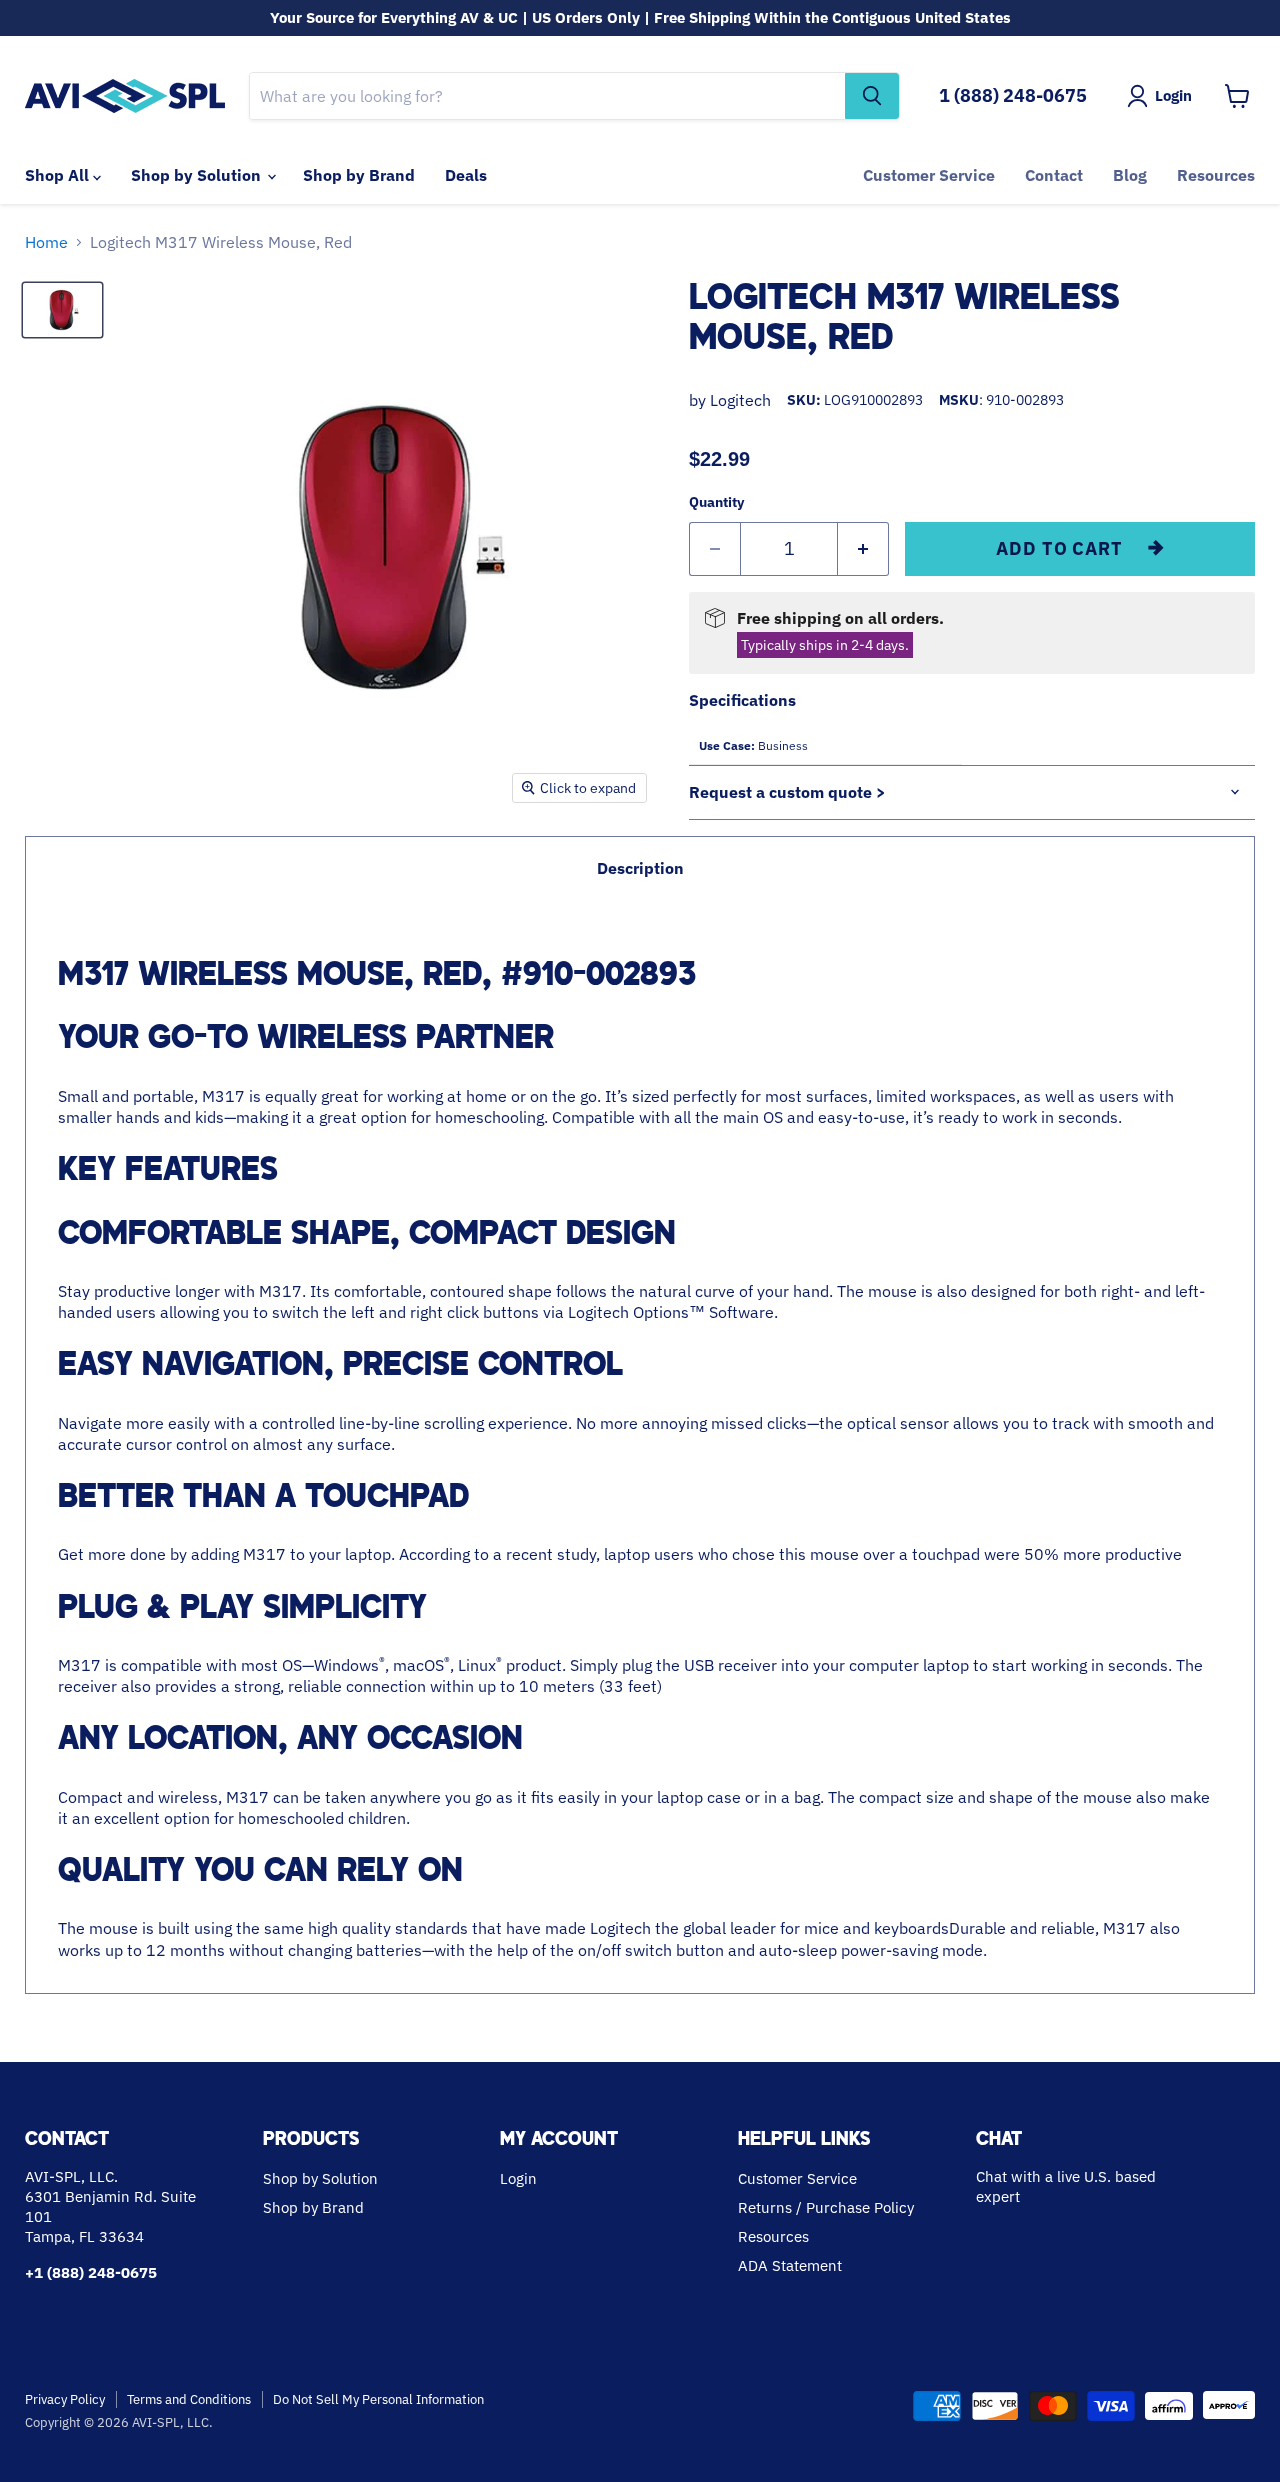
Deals (466, 175)
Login (518, 2178)
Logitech (740, 400)
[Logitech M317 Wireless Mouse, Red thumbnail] (62, 310)
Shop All (59, 175)
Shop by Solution (198, 175)
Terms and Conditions (189, 2399)
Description (640, 868)
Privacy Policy (65, 2399)
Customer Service (929, 175)
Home (46, 242)
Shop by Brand (359, 175)
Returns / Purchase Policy (826, 2207)
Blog (1130, 175)
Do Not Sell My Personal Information (378, 2399)
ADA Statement (790, 2265)
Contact (1054, 175)
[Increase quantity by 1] (863, 549)
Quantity (716, 502)
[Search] (872, 96)
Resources (1216, 175)
